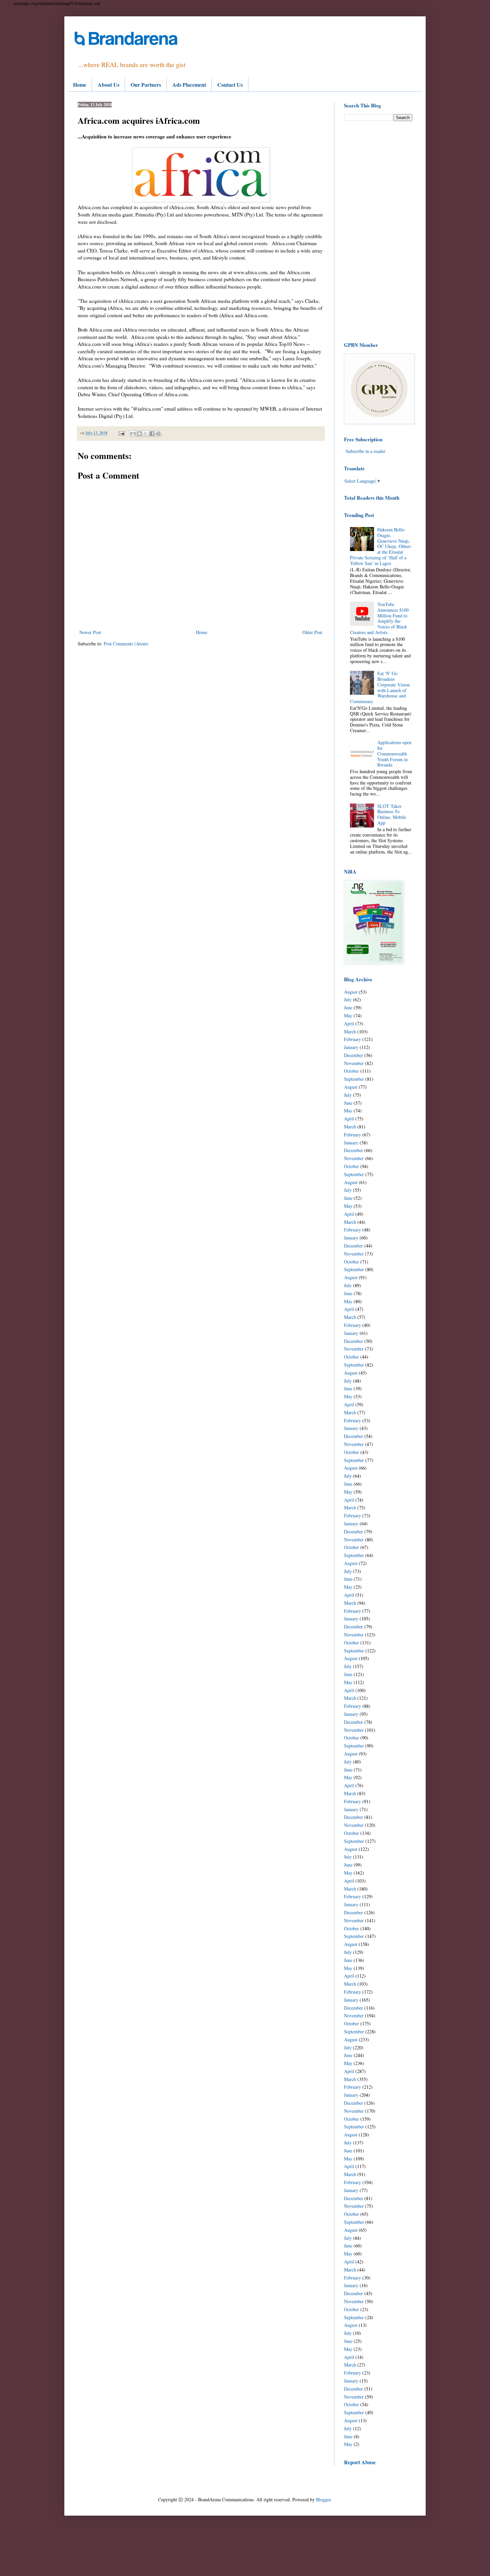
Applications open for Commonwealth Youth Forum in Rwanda (394, 753)
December (353, 1055)
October (351, 1071)
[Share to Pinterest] (158, 434)
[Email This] (133, 434)
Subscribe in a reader (365, 451)
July (348, 999)
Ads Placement (189, 85)
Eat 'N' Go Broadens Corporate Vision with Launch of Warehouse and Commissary (380, 687)
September (354, 1079)
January (351, 1047)
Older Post (312, 632)
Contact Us (230, 85)
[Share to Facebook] (152, 434)
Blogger (323, 2499)
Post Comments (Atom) (126, 644)
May (348, 1015)
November (354, 1063)
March (350, 1032)
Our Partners (146, 85)
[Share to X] (146, 434)
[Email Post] (121, 433)
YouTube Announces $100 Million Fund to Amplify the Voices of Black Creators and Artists (379, 618)
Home (80, 85)
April (349, 1023)
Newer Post (90, 632)
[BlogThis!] (139, 434)
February (352, 1039)
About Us (108, 85)
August (351, 992)
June (348, 1007)
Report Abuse (360, 2462)
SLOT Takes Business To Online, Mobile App (392, 814)
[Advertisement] (378, 231)
